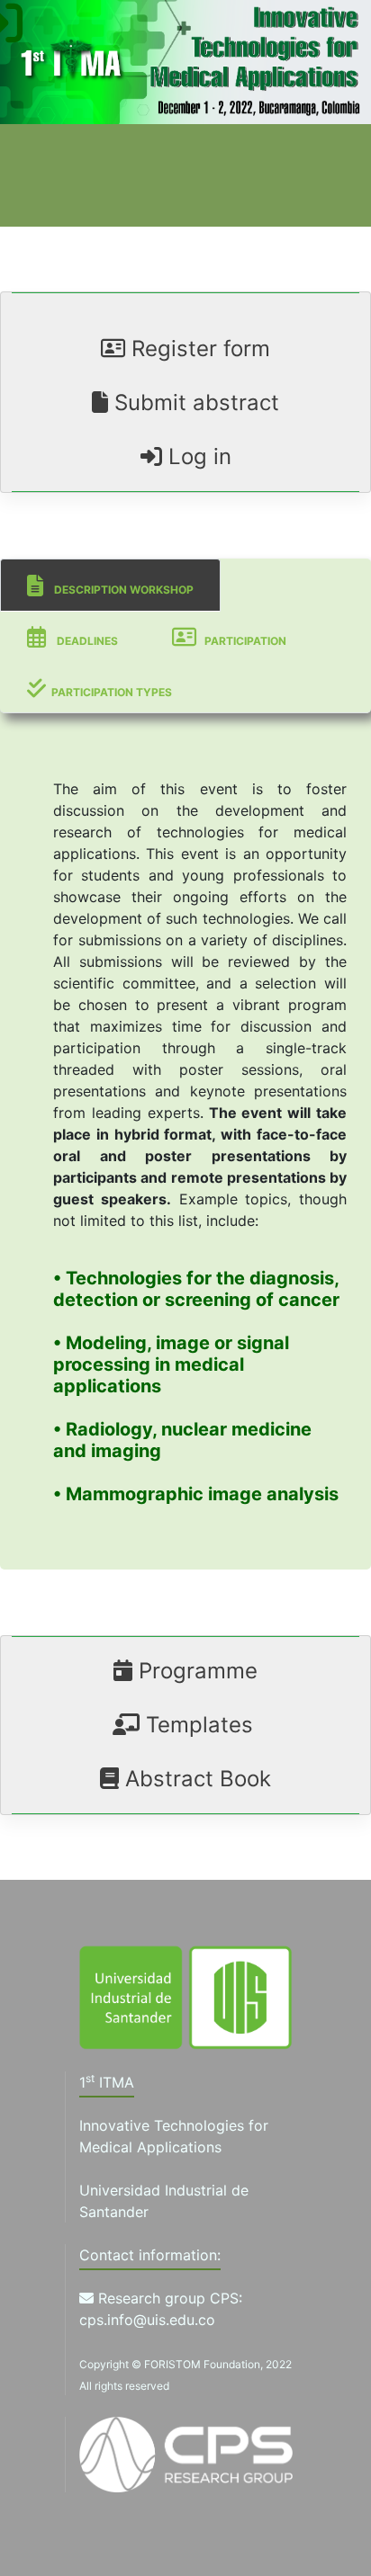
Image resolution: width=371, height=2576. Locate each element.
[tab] (110, 585)
